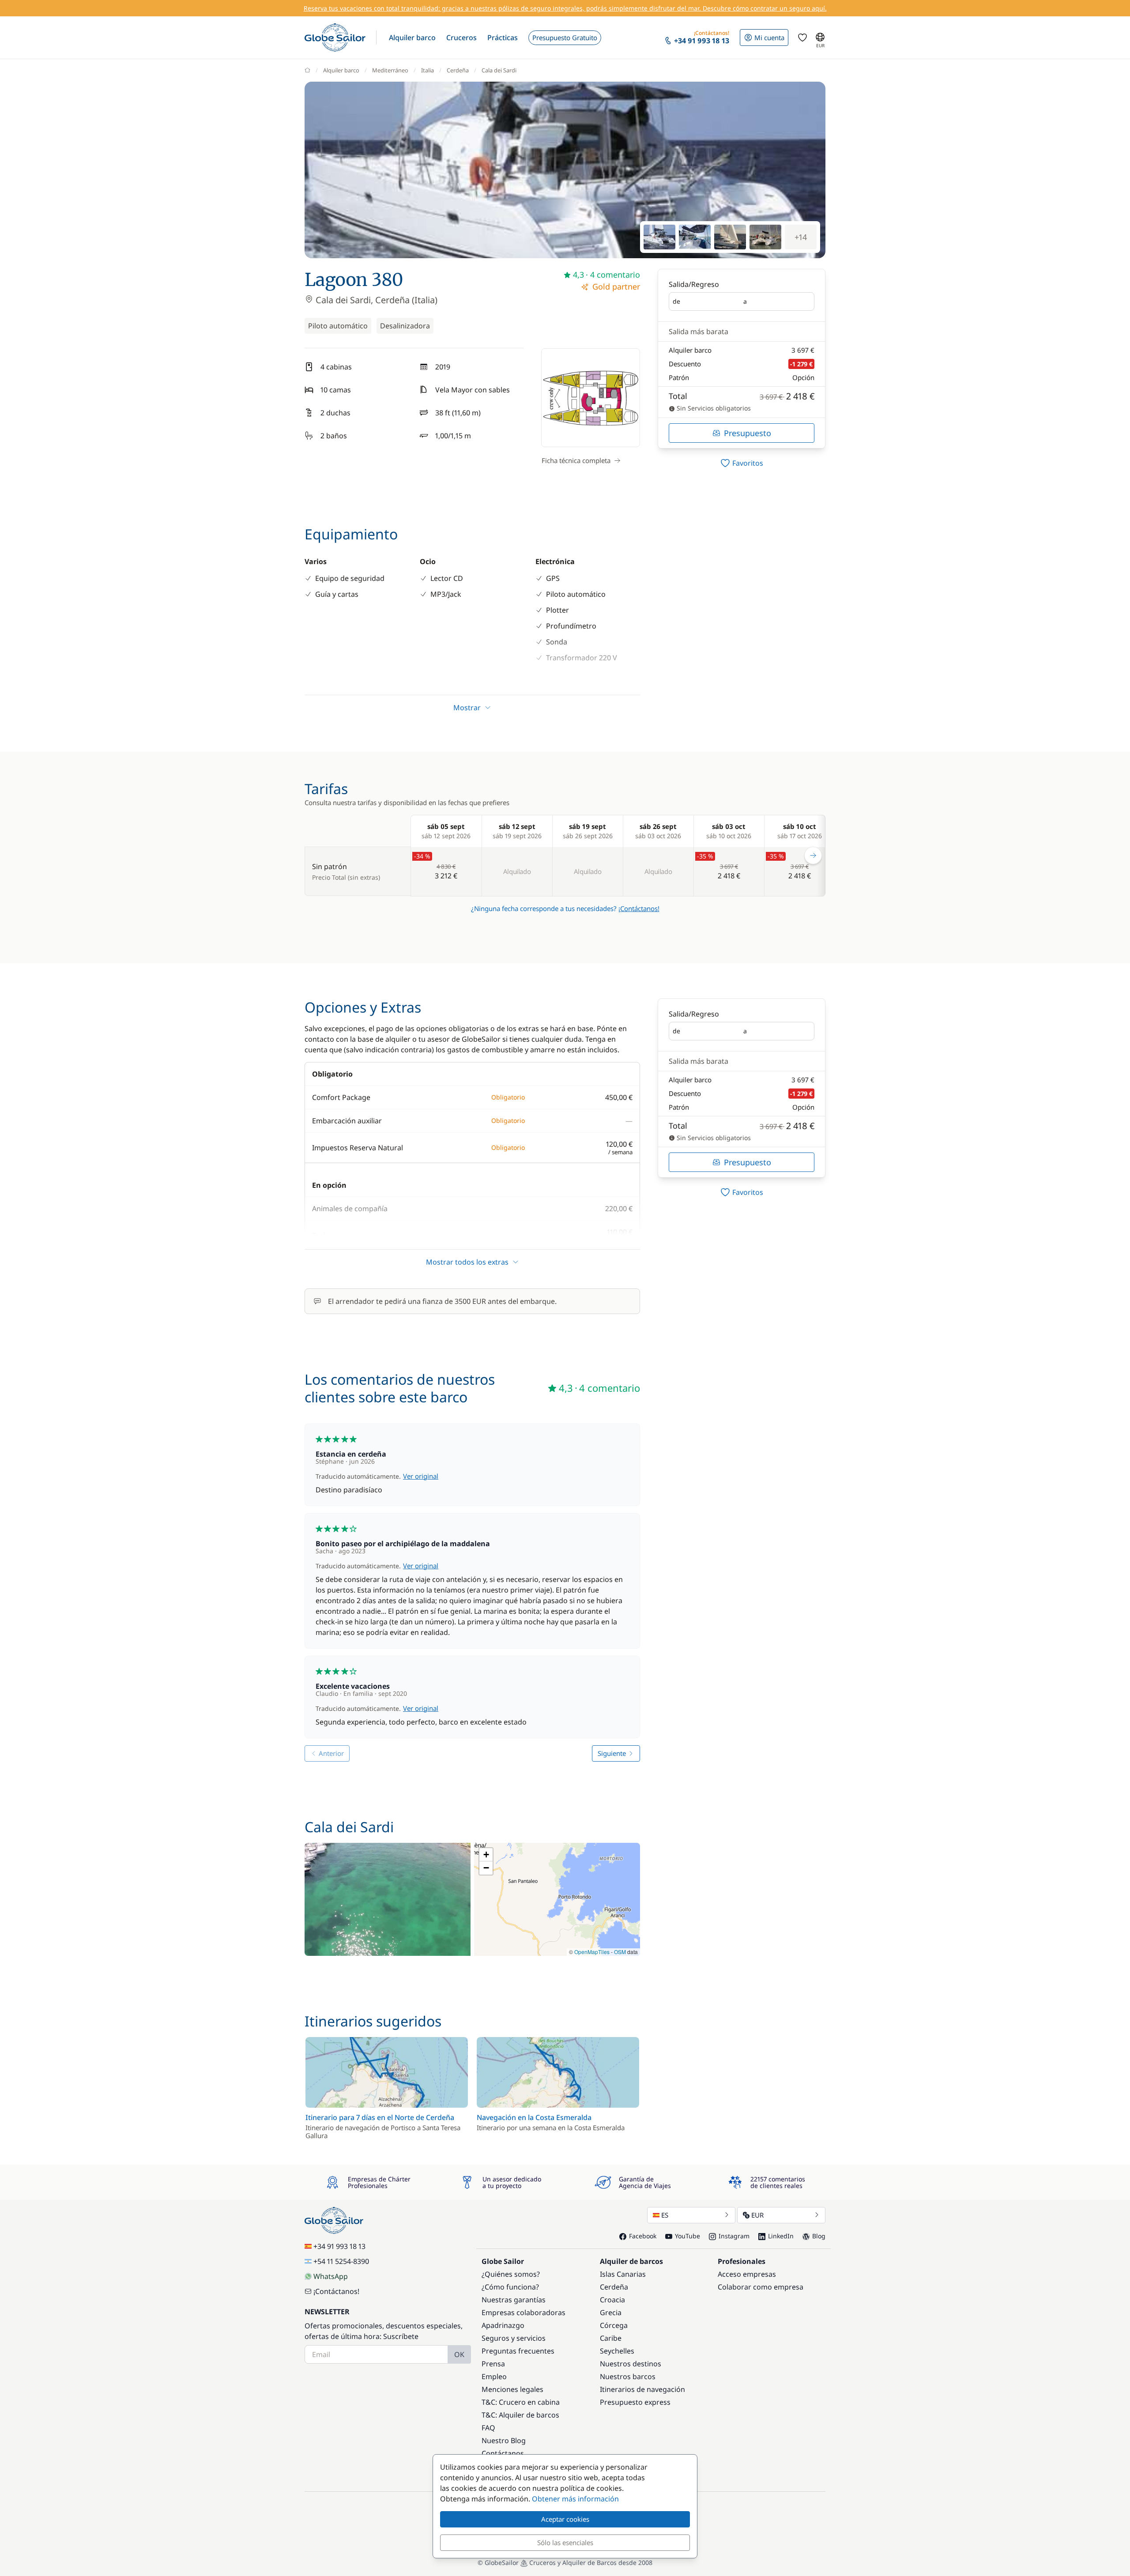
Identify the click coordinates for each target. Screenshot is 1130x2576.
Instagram (734, 2236)
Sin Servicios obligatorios (713, 408)
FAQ (488, 2428)
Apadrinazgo (503, 2325)
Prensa (493, 2364)
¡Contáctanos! (639, 908)
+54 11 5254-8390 (341, 2261)
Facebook (643, 2236)
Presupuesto (748, 433)
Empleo (494, 2376)
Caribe (611, 2338)
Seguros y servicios (514, 2338)
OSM (620, 1952)
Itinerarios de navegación (642, 2389)
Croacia (612, 2300)
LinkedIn (781, 2236)
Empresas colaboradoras (524, 2312)
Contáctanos (503, 2453)
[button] (412, 38)
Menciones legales (512, 2389)
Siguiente (612, 1753)
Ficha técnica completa (576, 460)
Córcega (614, 2325)
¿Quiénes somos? (511, 2274)
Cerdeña (458, 70)
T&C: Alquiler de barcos (520, 2415)
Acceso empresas (747, 2274)
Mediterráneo (390, 70)
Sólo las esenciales (565, 2542)
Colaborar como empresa (761, 2287)
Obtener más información (575, 2499)
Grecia (611, 2312)
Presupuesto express (635, 2402)
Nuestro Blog (504, 2440)
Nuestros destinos (631, 2364)
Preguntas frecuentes (518, 2351)
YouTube (687, 2236)
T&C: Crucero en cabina (521, 2402)
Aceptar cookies (565, 2519)
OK (459, 2354)
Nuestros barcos (628, 2376)
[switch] (742, 463)
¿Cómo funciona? (510, 2287)
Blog (819, 2236)
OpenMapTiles (592, 1952)
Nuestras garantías (514, 2300)
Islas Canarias (623, 2274)
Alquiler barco (341, 70)
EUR (757, 2215)
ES (665, 2215)
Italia (428, 70)
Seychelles (617, 2351)
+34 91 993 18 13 (339, 2246)
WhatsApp (331, 2276)
